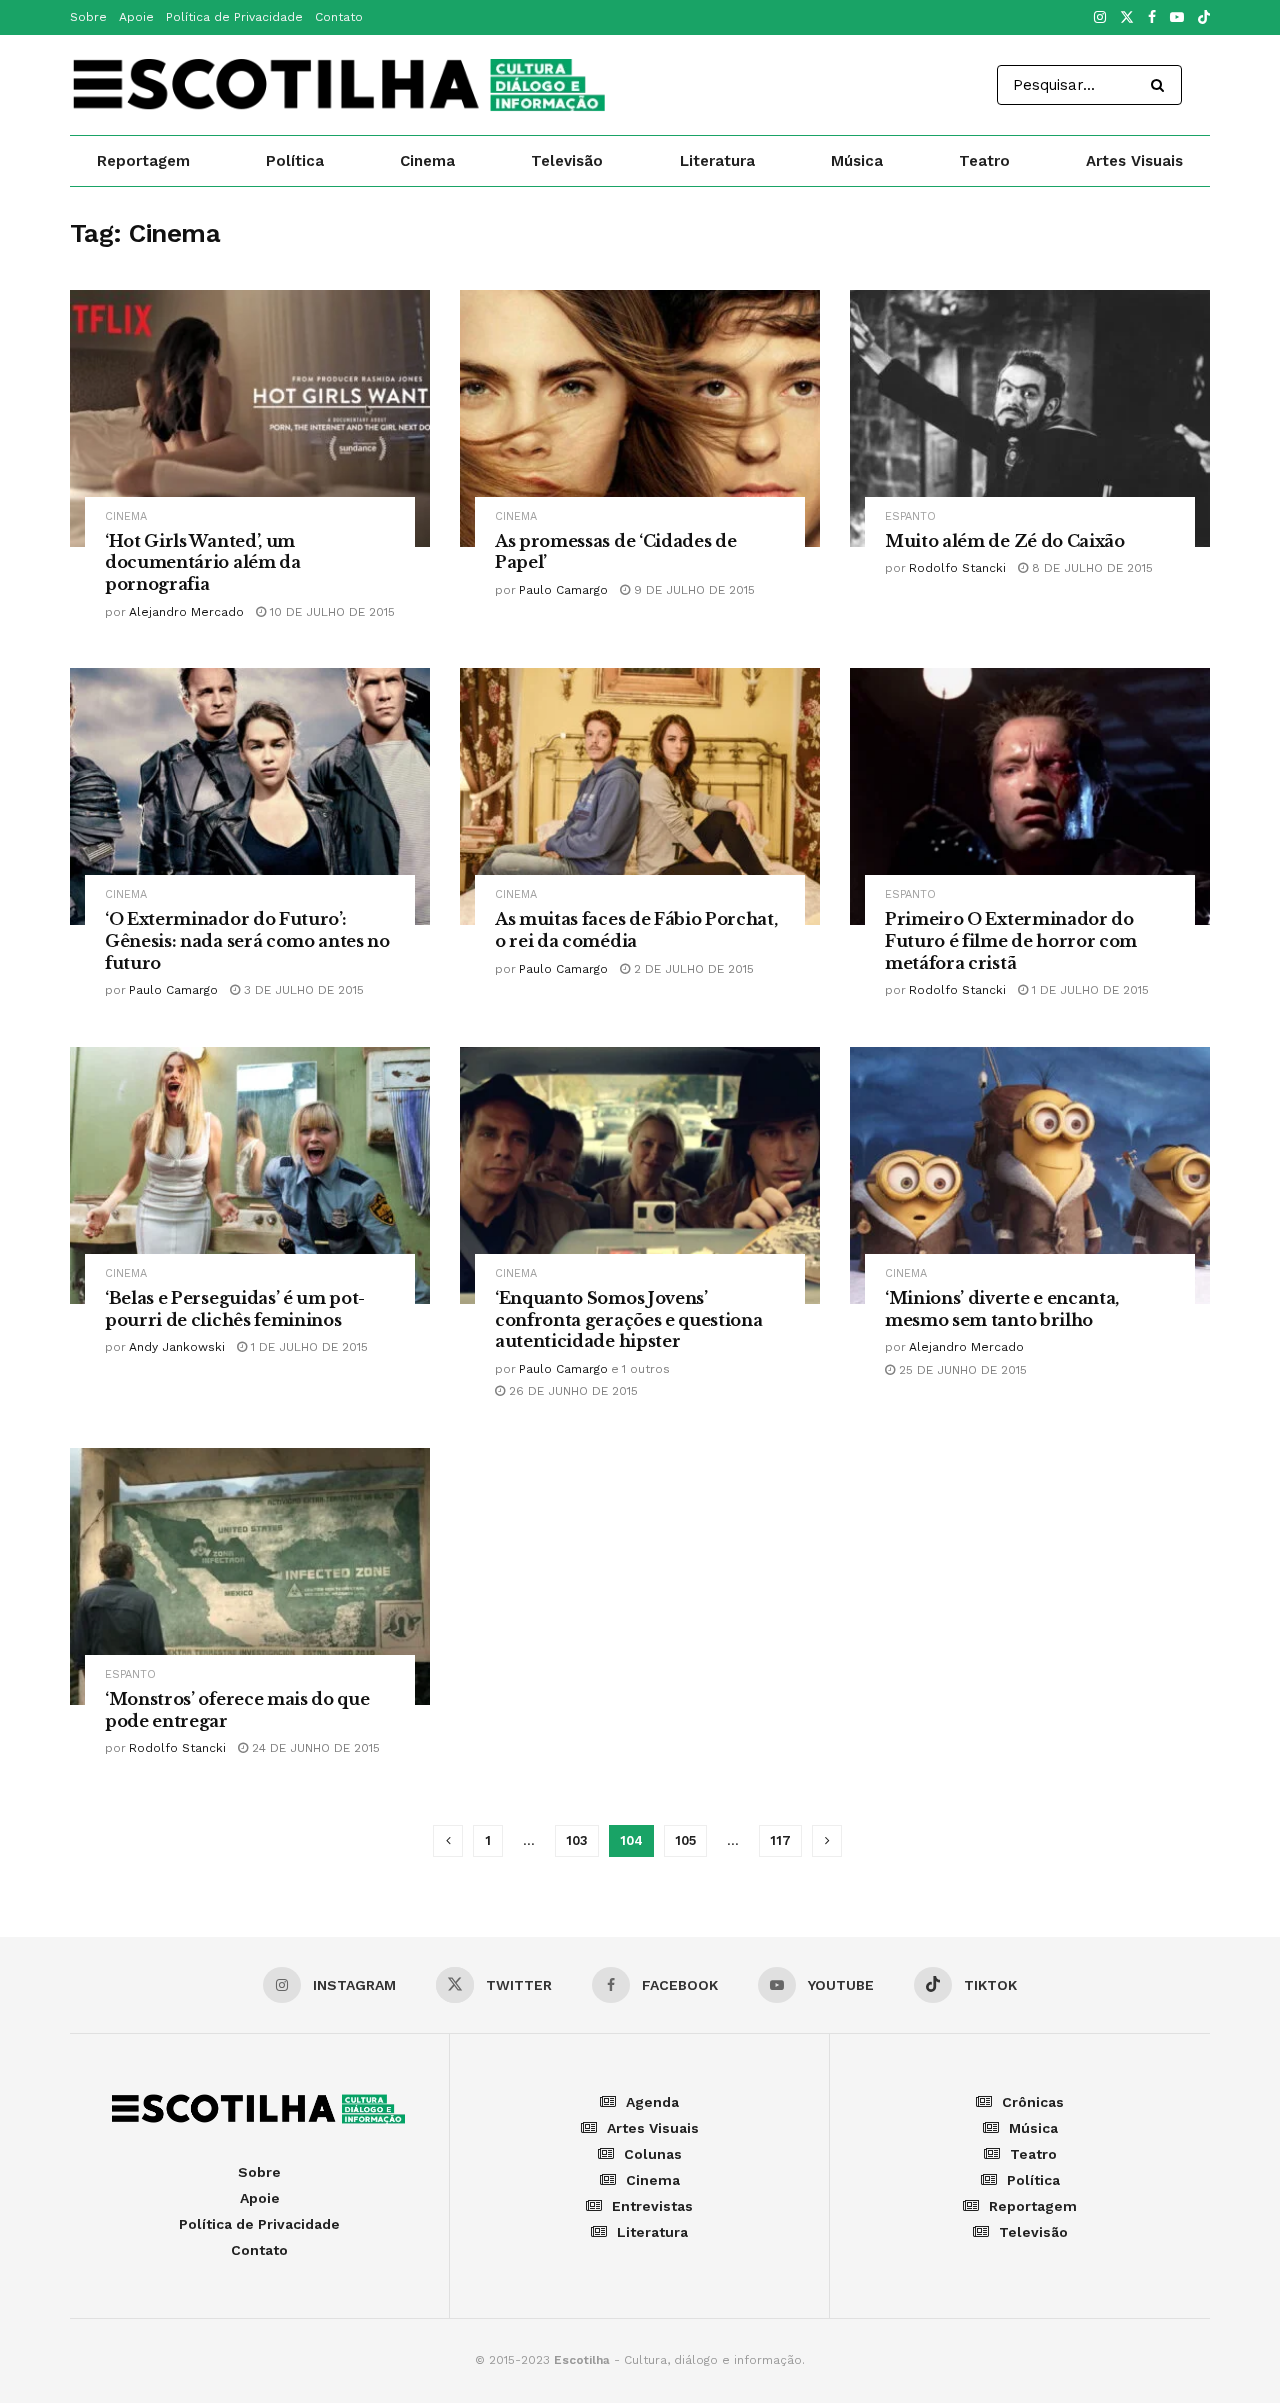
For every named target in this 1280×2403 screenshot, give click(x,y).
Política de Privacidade (234, 17)
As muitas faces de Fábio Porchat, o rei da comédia (636, 930)
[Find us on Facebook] (1152, 18)
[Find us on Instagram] (1100, 18)
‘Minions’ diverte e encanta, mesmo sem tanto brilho (1002, 1309)
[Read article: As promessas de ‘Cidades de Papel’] (640, 418)
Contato (339, 17)
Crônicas (1033, 2102)
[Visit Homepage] (341, 85)
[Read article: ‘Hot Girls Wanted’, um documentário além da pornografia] (250, 418)
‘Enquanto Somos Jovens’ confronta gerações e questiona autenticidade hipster (628, 1319)
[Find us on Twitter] (1127, 18)
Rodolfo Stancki (957, 568)
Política (295, 161)
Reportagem (143, 161)
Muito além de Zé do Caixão (1005, 541)
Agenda (652, 2102)
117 (780, 1840)
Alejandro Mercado (186, 612)
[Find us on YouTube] (1177, 18)
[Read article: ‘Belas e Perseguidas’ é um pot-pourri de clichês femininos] (250, 1175)
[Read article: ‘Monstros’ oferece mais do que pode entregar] (250, 1576)
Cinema (427, 161)
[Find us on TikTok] (1204, 18)
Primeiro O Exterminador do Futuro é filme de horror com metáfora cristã (1011, 940)
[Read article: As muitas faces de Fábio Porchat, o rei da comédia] (640, 796)
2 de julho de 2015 (692, 969)
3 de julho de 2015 (302, 990)
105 (685, 1840)
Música (857, 161)
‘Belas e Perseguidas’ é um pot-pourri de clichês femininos (235, 1309)
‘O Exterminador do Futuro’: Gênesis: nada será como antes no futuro (247, 940)
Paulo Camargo (563, 590)
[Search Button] (1161, 85)
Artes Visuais (1134, 161)
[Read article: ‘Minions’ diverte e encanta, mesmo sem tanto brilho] (1030, 1175)
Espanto (910, 516)
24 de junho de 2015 (314, 1748)
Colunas (653, 2154)
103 (577, 1840)
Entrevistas (652, 2206)
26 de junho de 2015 (571, 1391)
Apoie (136, 17)
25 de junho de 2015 (961, 1370)
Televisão (567, 161)
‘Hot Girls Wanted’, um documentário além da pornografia (203, 562)
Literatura (717, 161)
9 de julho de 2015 (692, 590)
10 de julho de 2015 (330, 612)
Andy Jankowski (177, 1347)
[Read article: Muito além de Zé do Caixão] (1030, 418)
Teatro (984, 161)
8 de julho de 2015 (1090, 568)
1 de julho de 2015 (1088, 990)
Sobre (88, 17)
